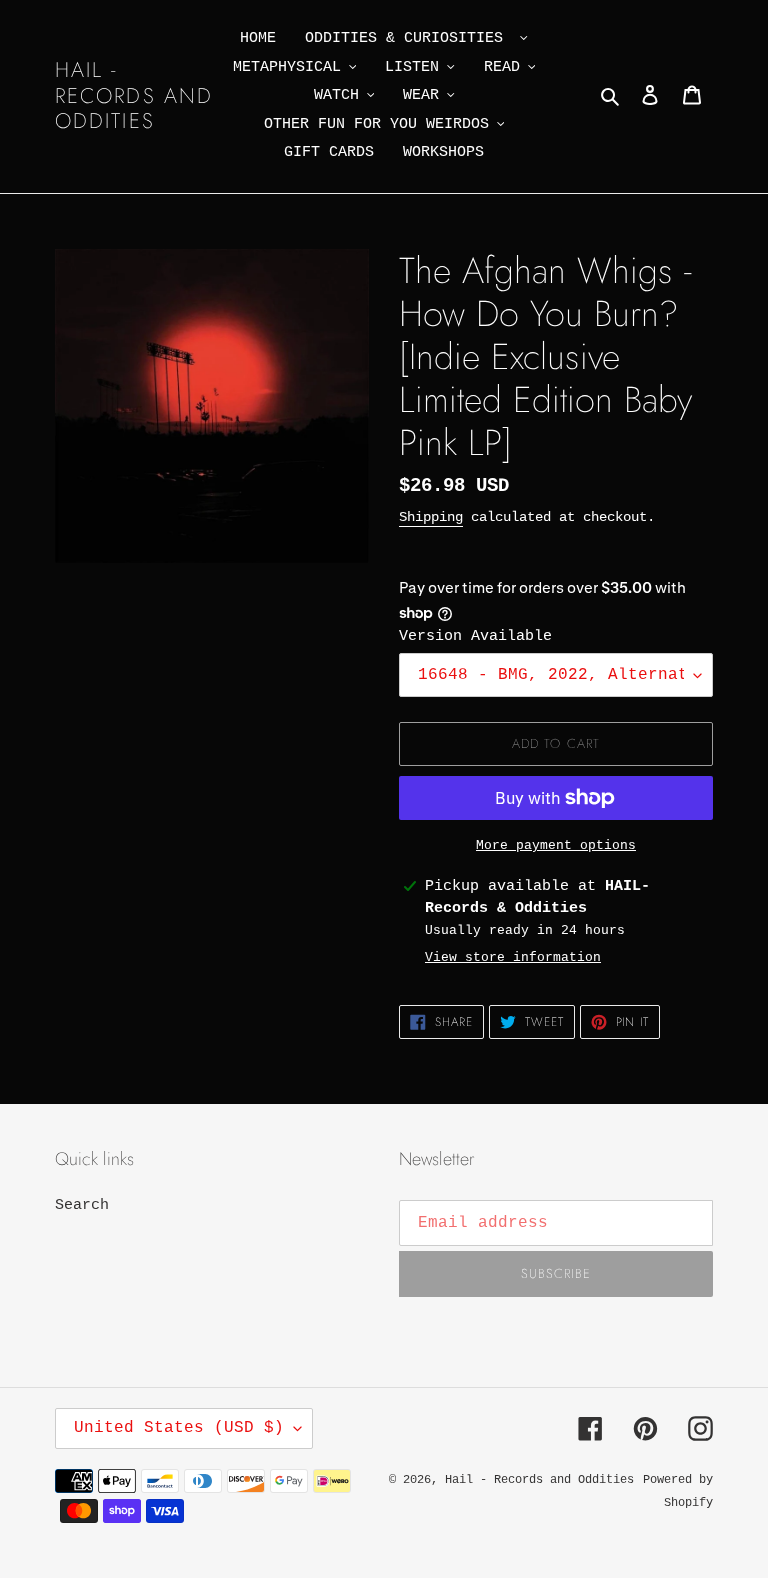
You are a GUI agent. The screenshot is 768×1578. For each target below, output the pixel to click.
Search (82, 1205)
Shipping (431, 517)
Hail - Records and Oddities (134, 96)
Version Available (475, 636)
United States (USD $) (179, 1428)
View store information (513, 957)
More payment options (556, 845)
